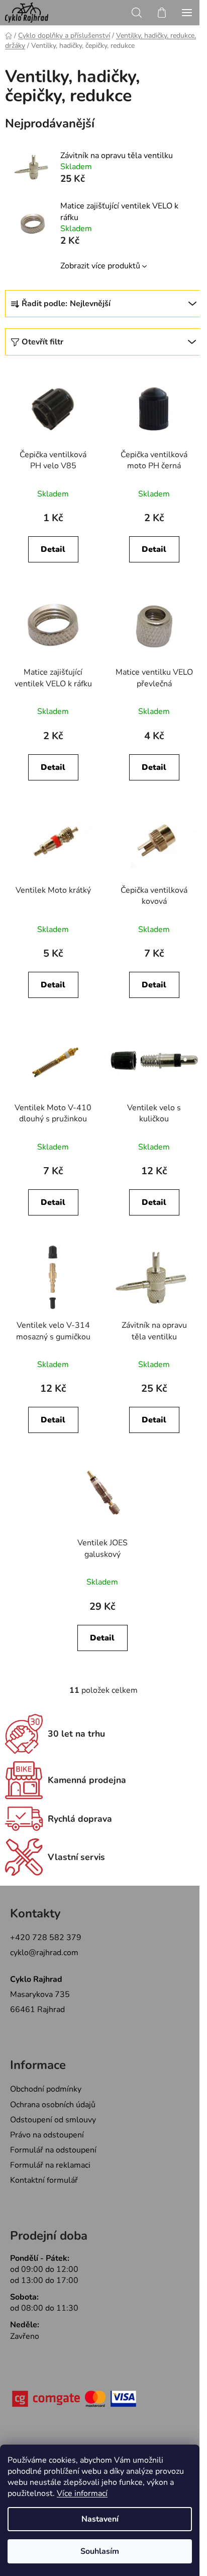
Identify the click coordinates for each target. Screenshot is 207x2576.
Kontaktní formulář (44, 2180)
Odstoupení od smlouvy (53, 2120)
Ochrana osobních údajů (53, 2105)
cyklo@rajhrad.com (44, 1953)
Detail (53, 549)
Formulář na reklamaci (50, 2165)
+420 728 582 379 (46, 1938)
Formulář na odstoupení (53, 2150)
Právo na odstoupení (47, 2135)
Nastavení (100, 2519)
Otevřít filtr (42, 342)
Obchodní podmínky (46, 2089)
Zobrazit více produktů (100, 266)
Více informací (82, 2493)
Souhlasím (100, 2551)
